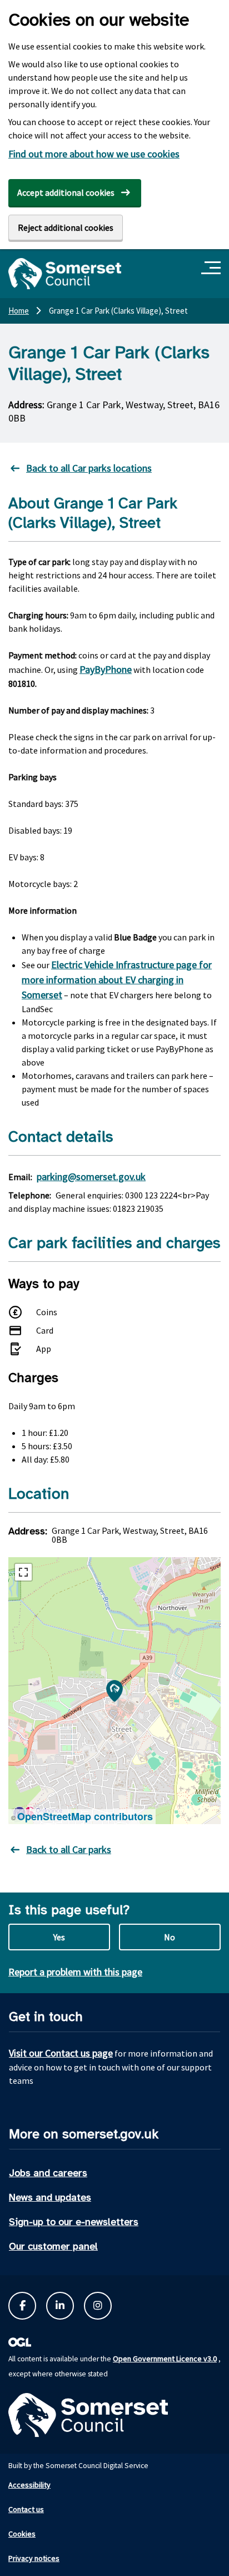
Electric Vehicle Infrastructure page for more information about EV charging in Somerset (117, 980)
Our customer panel (53, 2246)
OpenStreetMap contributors (85, 1816)
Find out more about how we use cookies (94, 154)
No (170, 1937)
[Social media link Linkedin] (60, 2306)
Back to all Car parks (69, 1849)
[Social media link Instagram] (98, 2306)
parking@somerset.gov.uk (91, 1176)
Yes (59, 1937)
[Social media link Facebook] (22, 2306)
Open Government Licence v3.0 (165, 2359)
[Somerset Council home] (65, 274)
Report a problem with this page (75, 1972)
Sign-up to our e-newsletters (74, 2222)
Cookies (22, 2534)
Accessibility (29, 2485)
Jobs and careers (48, 2173)
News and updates (50, 2197)
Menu (213, 268)
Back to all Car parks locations (89, 468)
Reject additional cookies (66, 227)
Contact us (26, 2509)
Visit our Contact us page (61, 2053)
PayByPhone (106, 669)
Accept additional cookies (66, 192)
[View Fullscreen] (23, 1572)
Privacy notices (34, 2558)
